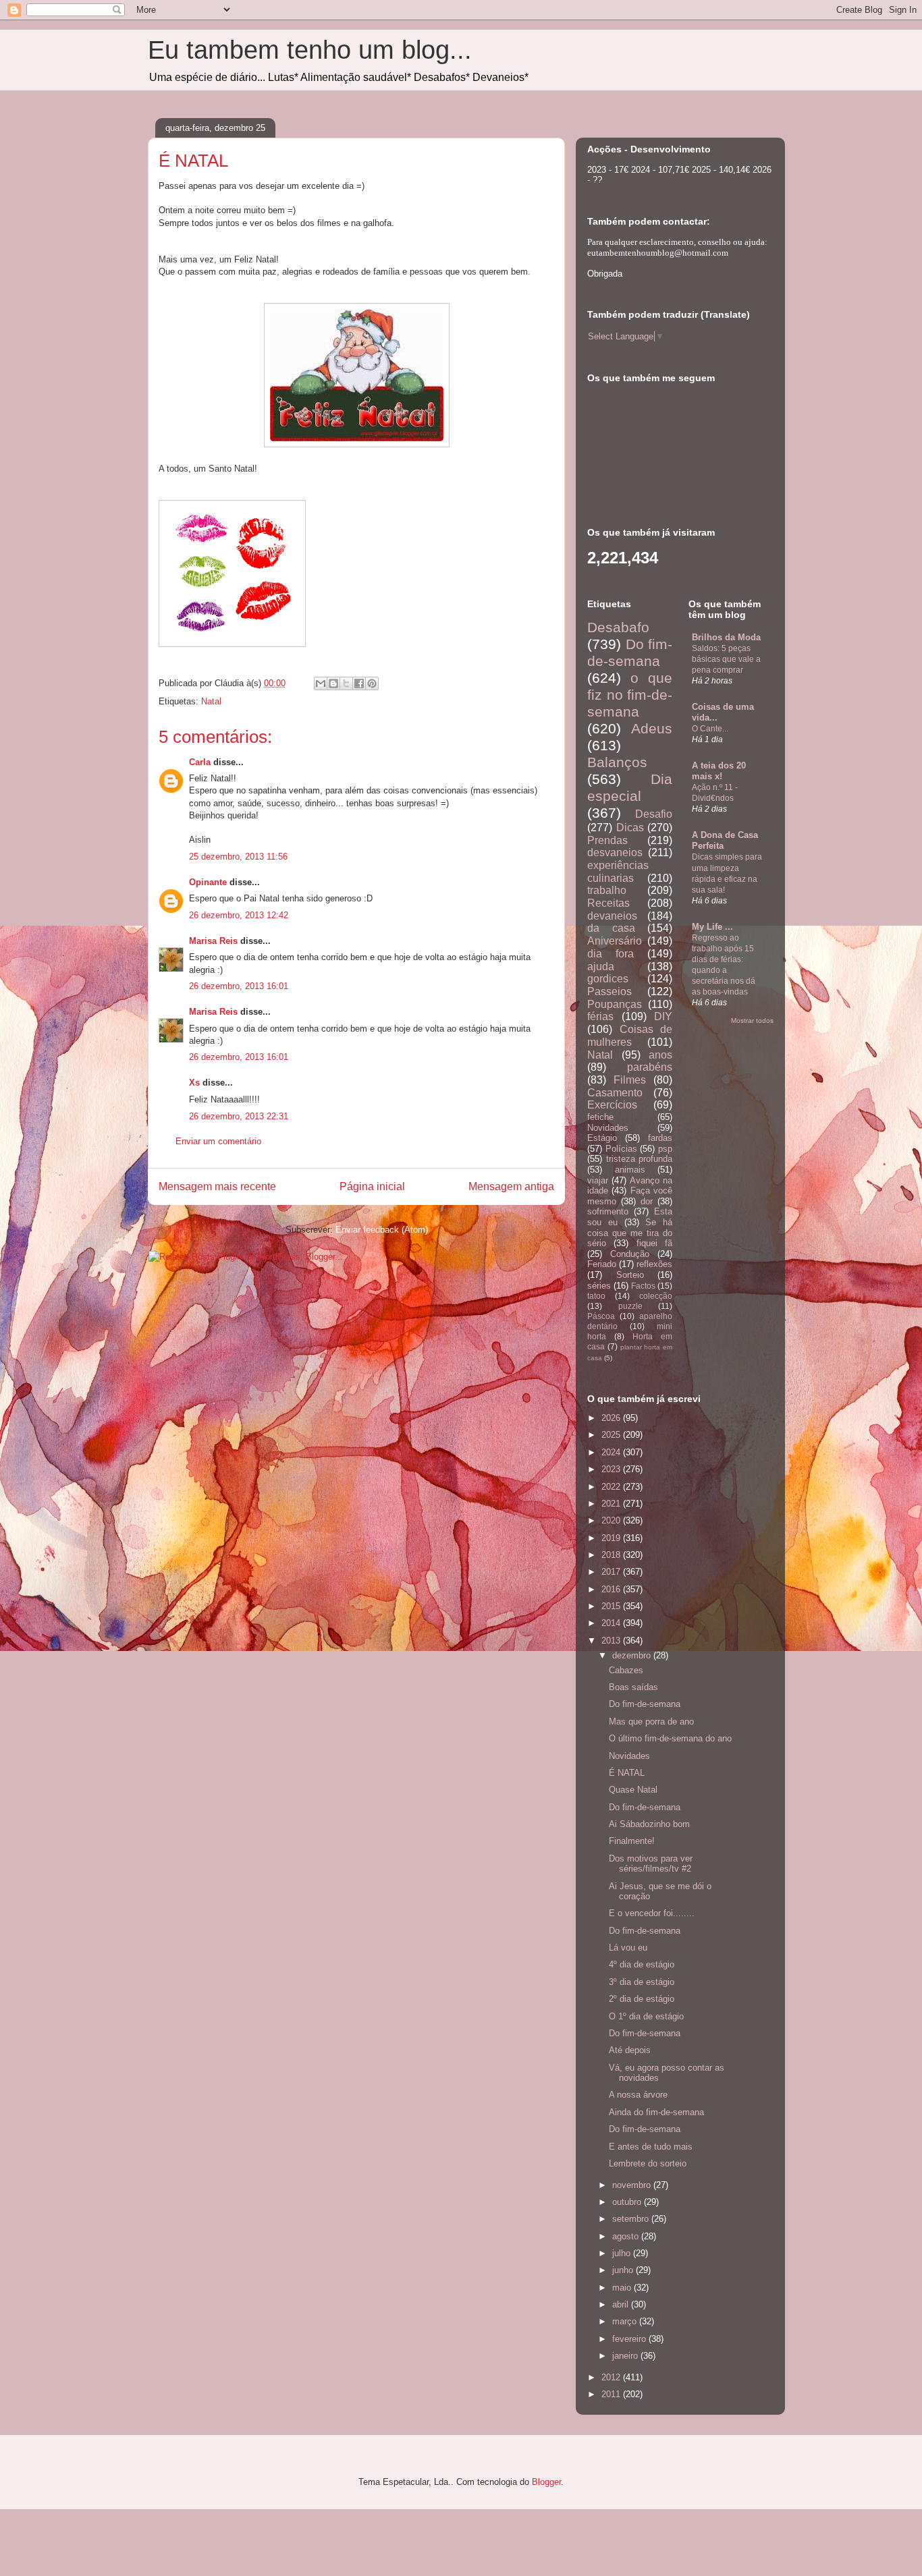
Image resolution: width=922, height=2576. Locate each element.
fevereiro (630, 2339)
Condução (630, 1254)
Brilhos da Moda (726, 637)
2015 (612, 1606)
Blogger (546, 2482)
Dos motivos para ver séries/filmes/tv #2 (651, 1864)
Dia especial (630, 787)
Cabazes (626, 1670)
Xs (194, 1083)
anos (660, 1055)
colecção (656, 1296)
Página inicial (372, 1186)
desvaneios (615, 852)
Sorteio (630, 1275)
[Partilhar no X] (346, 683)
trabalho (607, 890)
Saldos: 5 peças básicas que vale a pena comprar (726, 659)
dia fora (611, 954)
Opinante (208, 882)
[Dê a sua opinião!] (333, 683)
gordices (608, 979)
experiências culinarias (618, 872)
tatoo (596, 1296)
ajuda (601, 967)
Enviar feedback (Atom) (382, 1230)
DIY (663, 1016)
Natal (211, 701)
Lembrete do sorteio (648, 2163)
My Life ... (712, 927)
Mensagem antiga (511, 1186)
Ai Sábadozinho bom (649, 1824)
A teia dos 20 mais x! (719, 771)
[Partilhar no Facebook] (359, 683)
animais (630, 1170)
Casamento (615, 1093)
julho (623, 2253)
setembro (632, 2219)
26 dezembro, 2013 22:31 (239, 1116)
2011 (612, 2394)
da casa (611, 928)
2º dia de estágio (642, 1999)
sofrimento (608, 1211)
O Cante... (710, 729)
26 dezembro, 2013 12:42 (239, 915)
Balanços (617, 762)
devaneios (612, 916)
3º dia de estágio (642, 1982)
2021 (612, 1504)
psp (665, 1149)
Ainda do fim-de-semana (656, 2112)
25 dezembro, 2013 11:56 (238, 857)
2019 (612, 1538)
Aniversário (615, 941)
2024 (612, 1452)
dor (647, 1201)
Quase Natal (633, 1790)
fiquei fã (654, 1243)
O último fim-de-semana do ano (670, 1738)
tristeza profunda (640, 1159)
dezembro (633, 1655)
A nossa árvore (638, 2095)
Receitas (608, 903)
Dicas (630, 828)
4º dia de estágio (642, 1964)
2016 (612, 1589)
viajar (598, 1180)
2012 (612, 2377)
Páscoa (601, 1316)
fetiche (600, 1117)
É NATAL (627, 1773)
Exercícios (612, 1105)
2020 (612, 1520)
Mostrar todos (752, 1020)
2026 (612, 1418)
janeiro (626, 2356)
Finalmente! (632, 1841)
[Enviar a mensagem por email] (321, 683)
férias (600, 1016)
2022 (612, 1487)
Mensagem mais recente (217, 1186)
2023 (612, 1469)
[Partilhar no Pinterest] (372, 683)
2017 (612, 1572)
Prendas (607, 840)
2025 (612, 1435)
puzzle (630, 1306)
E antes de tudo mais (651, 2147)
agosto (627, 2236)
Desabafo (618, 627)
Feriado (602, 1264)
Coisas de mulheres (630, 1036)
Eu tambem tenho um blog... (310, 50)
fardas (660, 1138)
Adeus (652, 728)
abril (622, 2304)
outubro (628, 2202)
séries (599, 1286)
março (626, 2321)
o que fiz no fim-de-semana (630, 695)
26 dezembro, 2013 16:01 (239, 986)
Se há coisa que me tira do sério (630, 1233)
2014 (612, 1623)
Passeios (609, 991)
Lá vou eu (628, 1948)
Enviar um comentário (218, 1141)
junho (624, 2270)
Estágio (602, 1138)
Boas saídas (633, 1687)
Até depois (630, 2050)
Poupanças (615, 1004)
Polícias (621, 1149)
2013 (612, 1641)
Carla (200, 762)
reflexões (654, 1264)
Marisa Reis (213, 941)
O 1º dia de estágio (646, 2016)
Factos (643, 1286)
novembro (633, 2185)
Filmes (630, 1080)
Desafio (654, 814)
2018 (612, 1555)
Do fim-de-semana (630, 652)
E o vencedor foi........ (652, 1913)
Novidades (608, 1128)
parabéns (650, 1067)
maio (623, 2288)
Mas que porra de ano (651, 1721)
